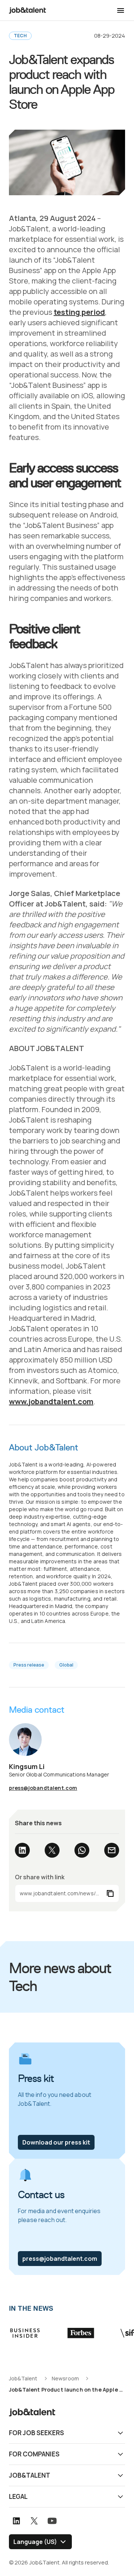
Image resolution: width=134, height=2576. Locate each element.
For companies (34, 2454)
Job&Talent (30, 2475)
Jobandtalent (28, 10)
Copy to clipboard (67, 1893)
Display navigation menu (121, 10)
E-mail (112, 1850)
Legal (18, 2496)
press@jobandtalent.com (43, 1788)
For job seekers (36, 2433)
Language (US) (35, 2542)
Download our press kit (56, 2142)
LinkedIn (22, 1850)
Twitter (52, 1850)
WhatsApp (82, 1850)
